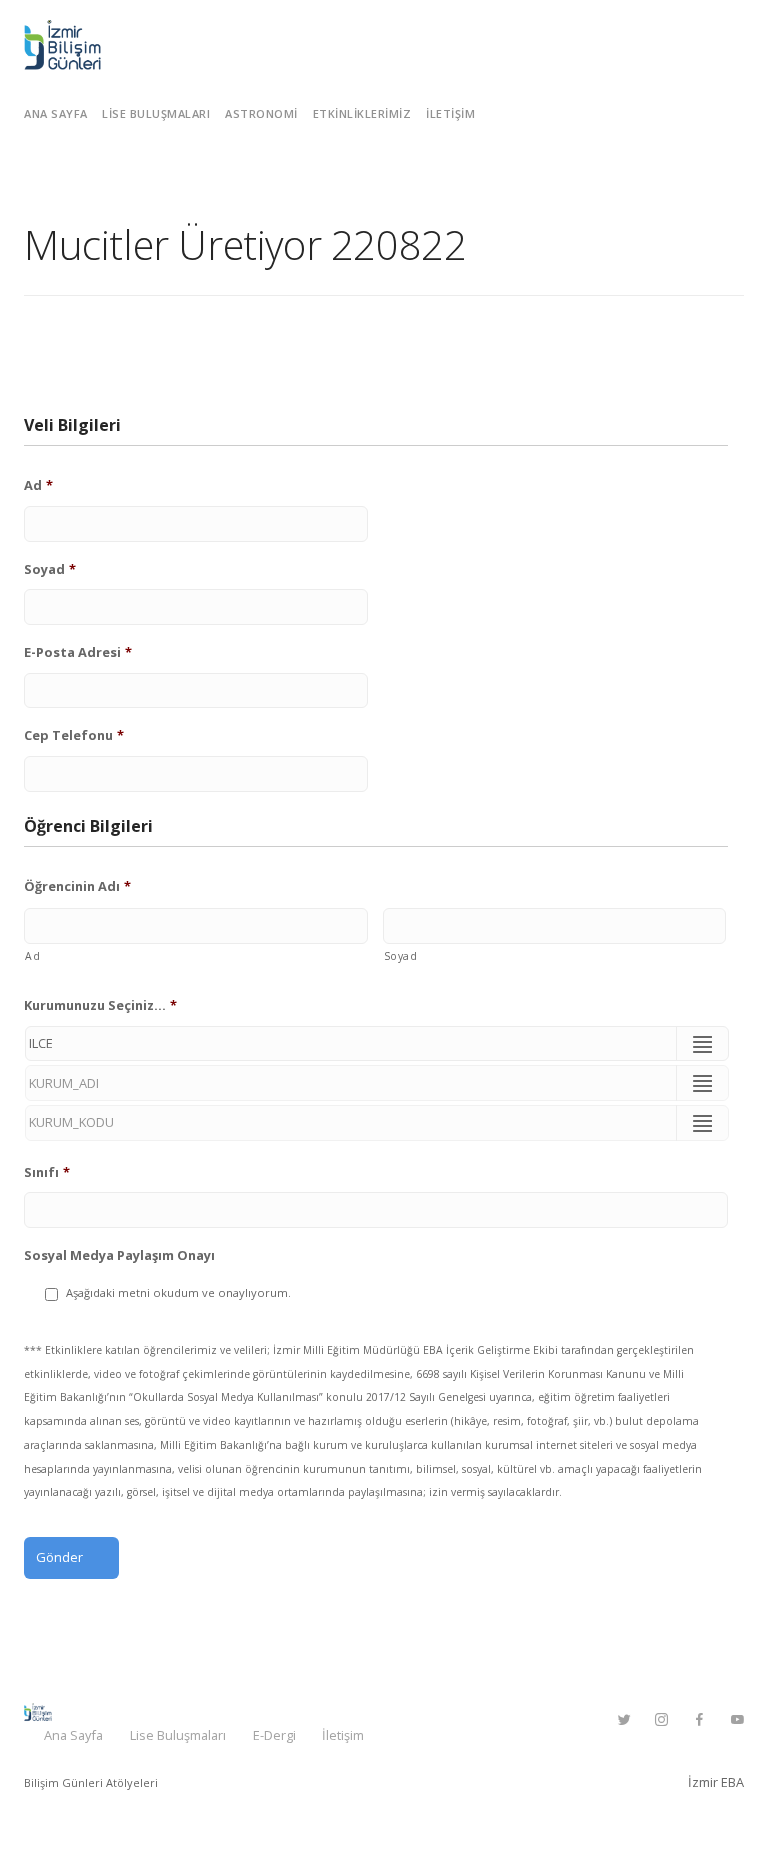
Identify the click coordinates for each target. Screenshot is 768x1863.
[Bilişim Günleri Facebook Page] (699, 1720)
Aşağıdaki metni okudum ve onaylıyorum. (178, 1292)
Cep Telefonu (74, 735)
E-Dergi (274, 1735)
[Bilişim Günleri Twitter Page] (624, 1720)
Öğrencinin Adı (77, 886)
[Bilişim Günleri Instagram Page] (661, 1720)
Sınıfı (47, 1172)
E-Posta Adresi (78, 652)
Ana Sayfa (56, 113)
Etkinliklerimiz (362, 113)
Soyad (50, 569)
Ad (38, 485)
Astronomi (261, 113)
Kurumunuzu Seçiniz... (100, 1005)
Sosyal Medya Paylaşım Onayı (119, 1255)
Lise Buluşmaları (156, 113)
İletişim (450, 113)
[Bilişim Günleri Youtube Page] (737, 1720)
